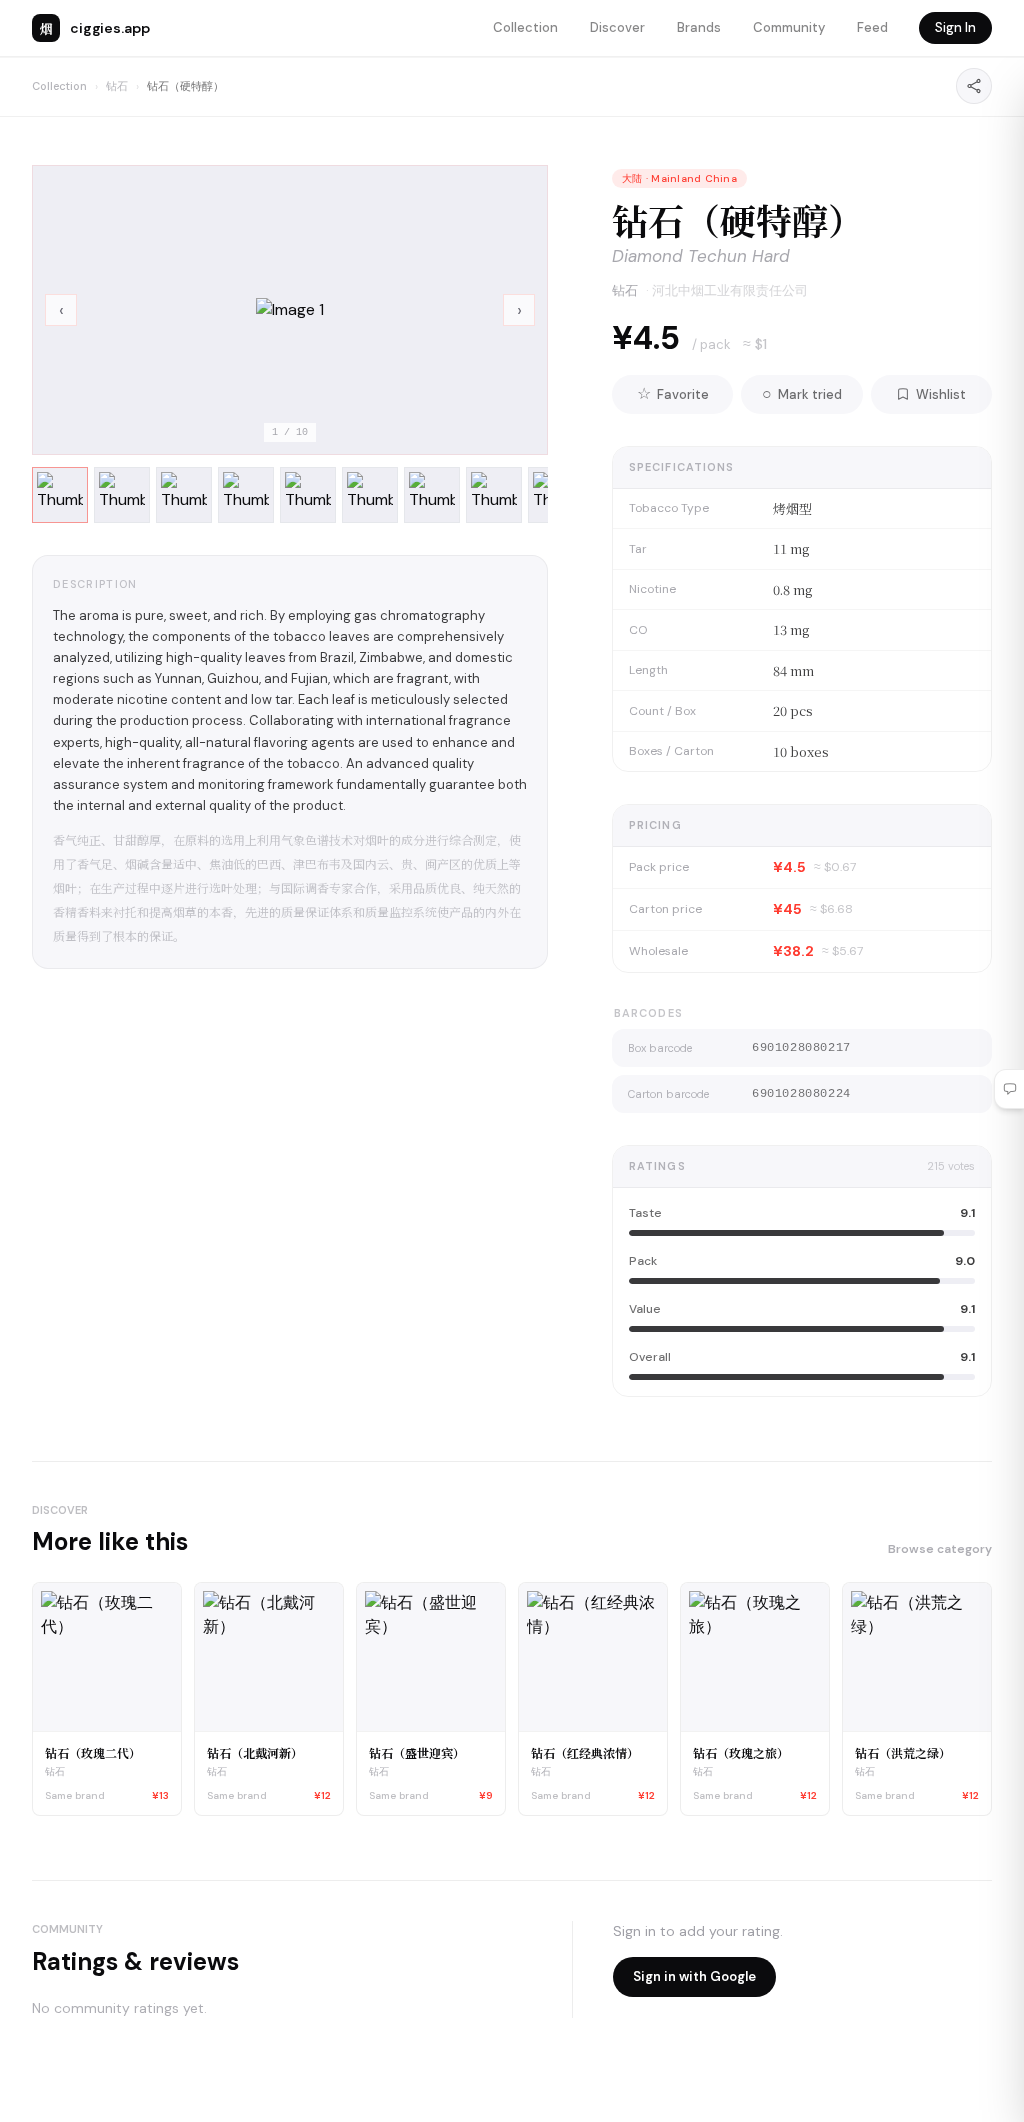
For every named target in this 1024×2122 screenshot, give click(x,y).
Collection (525, 27)
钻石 (117, 86)
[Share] (974, 86)
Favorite (673, 393)
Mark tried (802, 393)
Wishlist (941, 394)
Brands (699, 27)
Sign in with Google (694, 1976)
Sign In (955, 27)
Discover (617, 27)
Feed (872, 27)
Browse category (940, 1549)
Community (789, 27)
